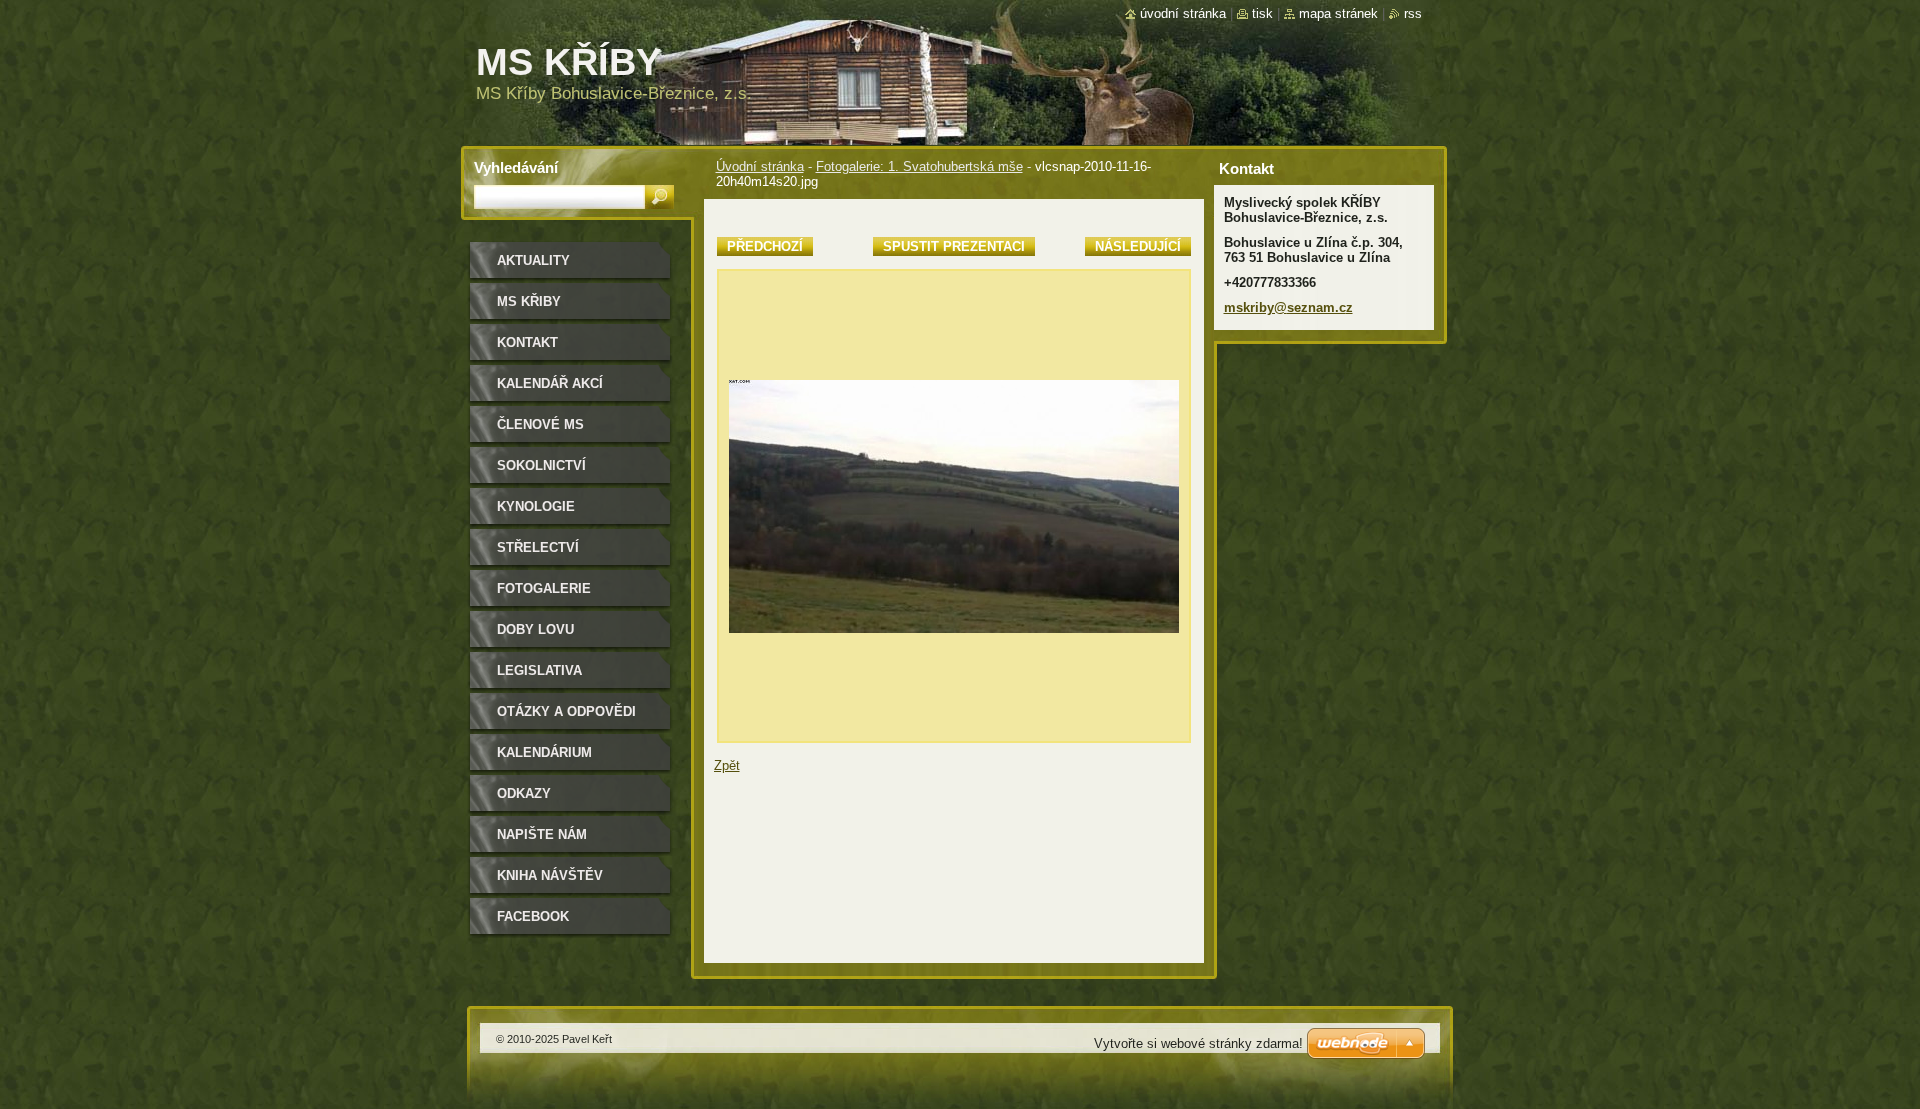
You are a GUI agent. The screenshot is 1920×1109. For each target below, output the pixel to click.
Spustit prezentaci (954, 246)
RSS (1413, 13)
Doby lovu (535, 629)
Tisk (1262, 13)
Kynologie (536, 506)
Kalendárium (544, 752)
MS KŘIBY (529, 301)
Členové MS (540, 424)
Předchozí (765, 246)
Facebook (533, 916)
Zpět (727, 765)
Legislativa (539, 670)
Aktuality (533, 260)
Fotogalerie (544, 588)
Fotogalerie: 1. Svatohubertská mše (919, 166)
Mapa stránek (1338, 13)
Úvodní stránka (760, 166)
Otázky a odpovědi (566, 711)
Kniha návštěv (550, 875)
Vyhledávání (516, 167)
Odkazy (524, 793)
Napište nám (542, 834)
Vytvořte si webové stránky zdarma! (1198, 1043)
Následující (1138, 246)
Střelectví (538, 547)
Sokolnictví (541, 465)
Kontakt (527, 342)
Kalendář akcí (550, 383)
